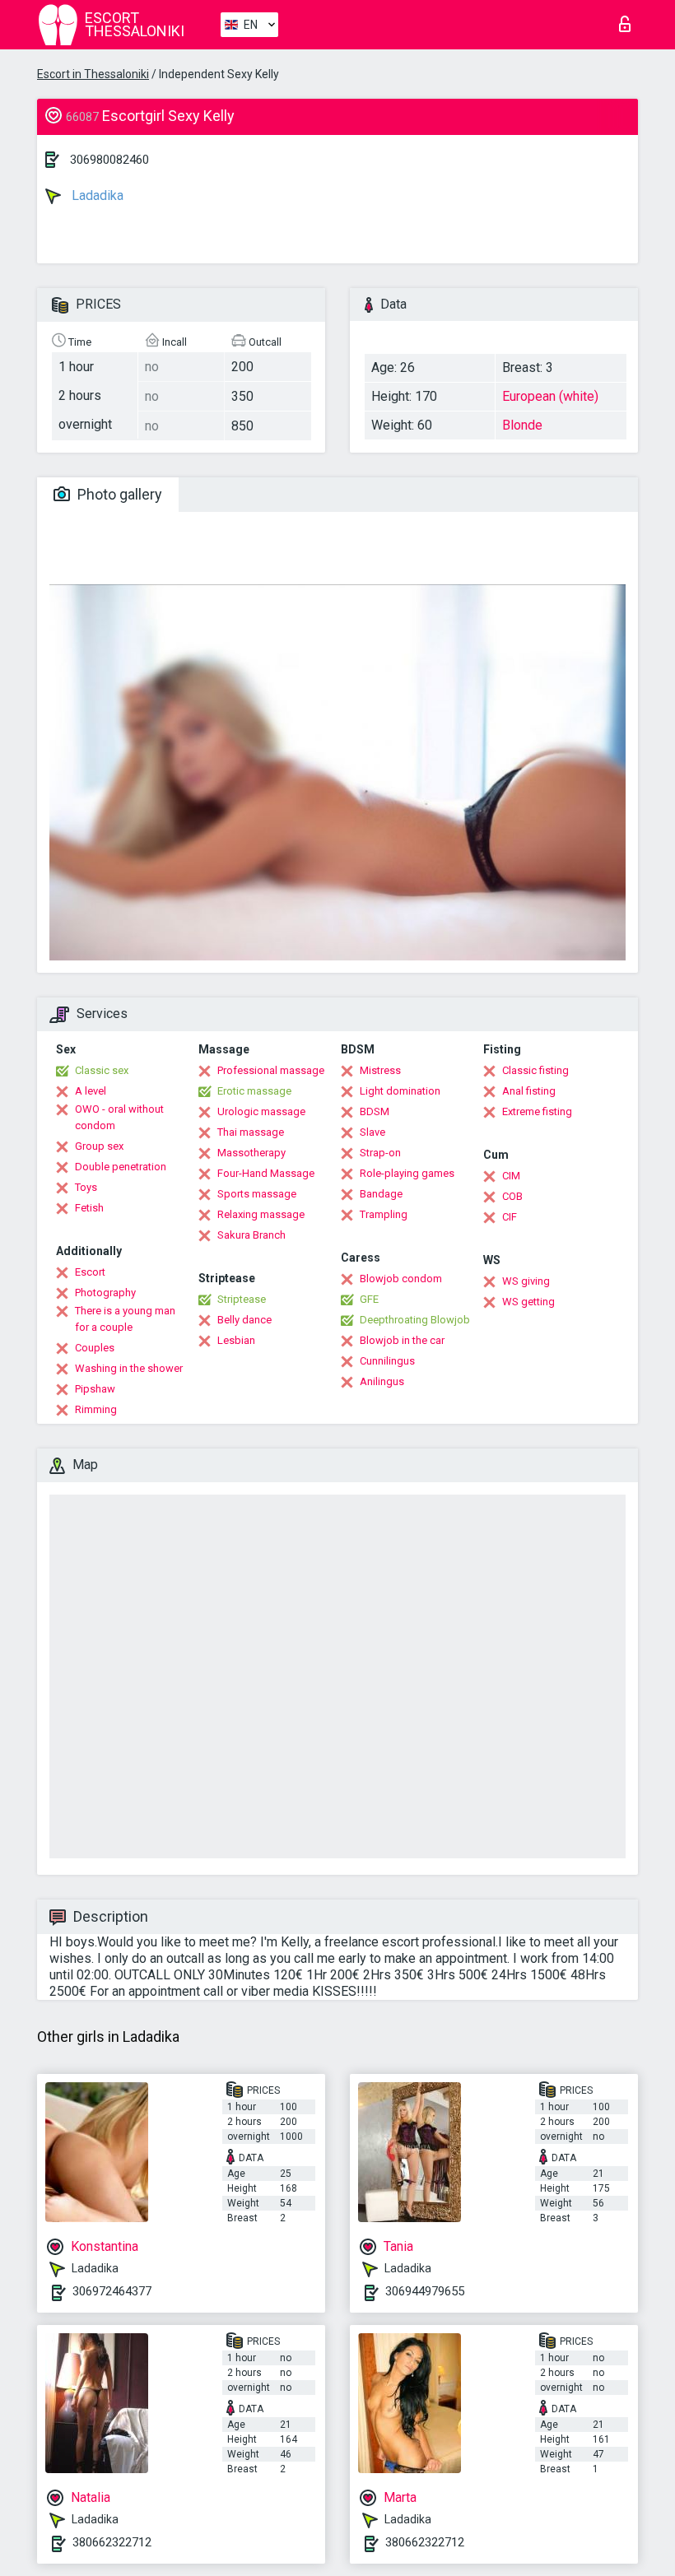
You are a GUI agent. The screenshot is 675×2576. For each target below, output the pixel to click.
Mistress (380, 1070)
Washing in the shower (129, 1368)
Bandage (381, 1194)
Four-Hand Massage (266, 1173)
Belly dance (244, 1320)
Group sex (99, 1146)
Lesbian (236, 1340)
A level (91, 1091)
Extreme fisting (537, 1111)
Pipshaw (95, 1389)
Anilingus (382, 1381)
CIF (510, 1217)
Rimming (96, 1409)
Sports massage (257, 1194)
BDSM (375, 1111)
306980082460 (109, 160)
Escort (90, 1272)
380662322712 (112, 2542)
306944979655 (425, 2291)
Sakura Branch (251, 1235)
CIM (511, 1176)
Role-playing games (407, 1173)
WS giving (526, 1281)
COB (512, 1196)
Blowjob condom (401, 1279)
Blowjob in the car (402, 1340)
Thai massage (251, 1132)
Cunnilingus (387, 1361)
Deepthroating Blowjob (415, 1320)
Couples (95, 1348)
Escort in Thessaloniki (93, 74)
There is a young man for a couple (125, 1319)
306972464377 (112, 2291)
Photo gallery (118, 494)
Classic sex (102, 1070)
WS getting (528, 1302)
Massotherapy (251, 1153)
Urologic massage (261, 1111)
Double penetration (121, 1167)
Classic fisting (535, 1070)
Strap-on (380, 1153)
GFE (369, 1299)
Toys (86, 1187)
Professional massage (271, 1070)
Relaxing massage (261, 1214)
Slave (372, 1132)
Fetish (89, 1208)
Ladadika (96, 195)
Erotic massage (254, 1091)
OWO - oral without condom (119, 1117)
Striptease (242, 1299)
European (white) (550, 396)
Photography (105, 1293)
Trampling (384, 1214)
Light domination (400, 1091)
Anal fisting (529, 1091)
